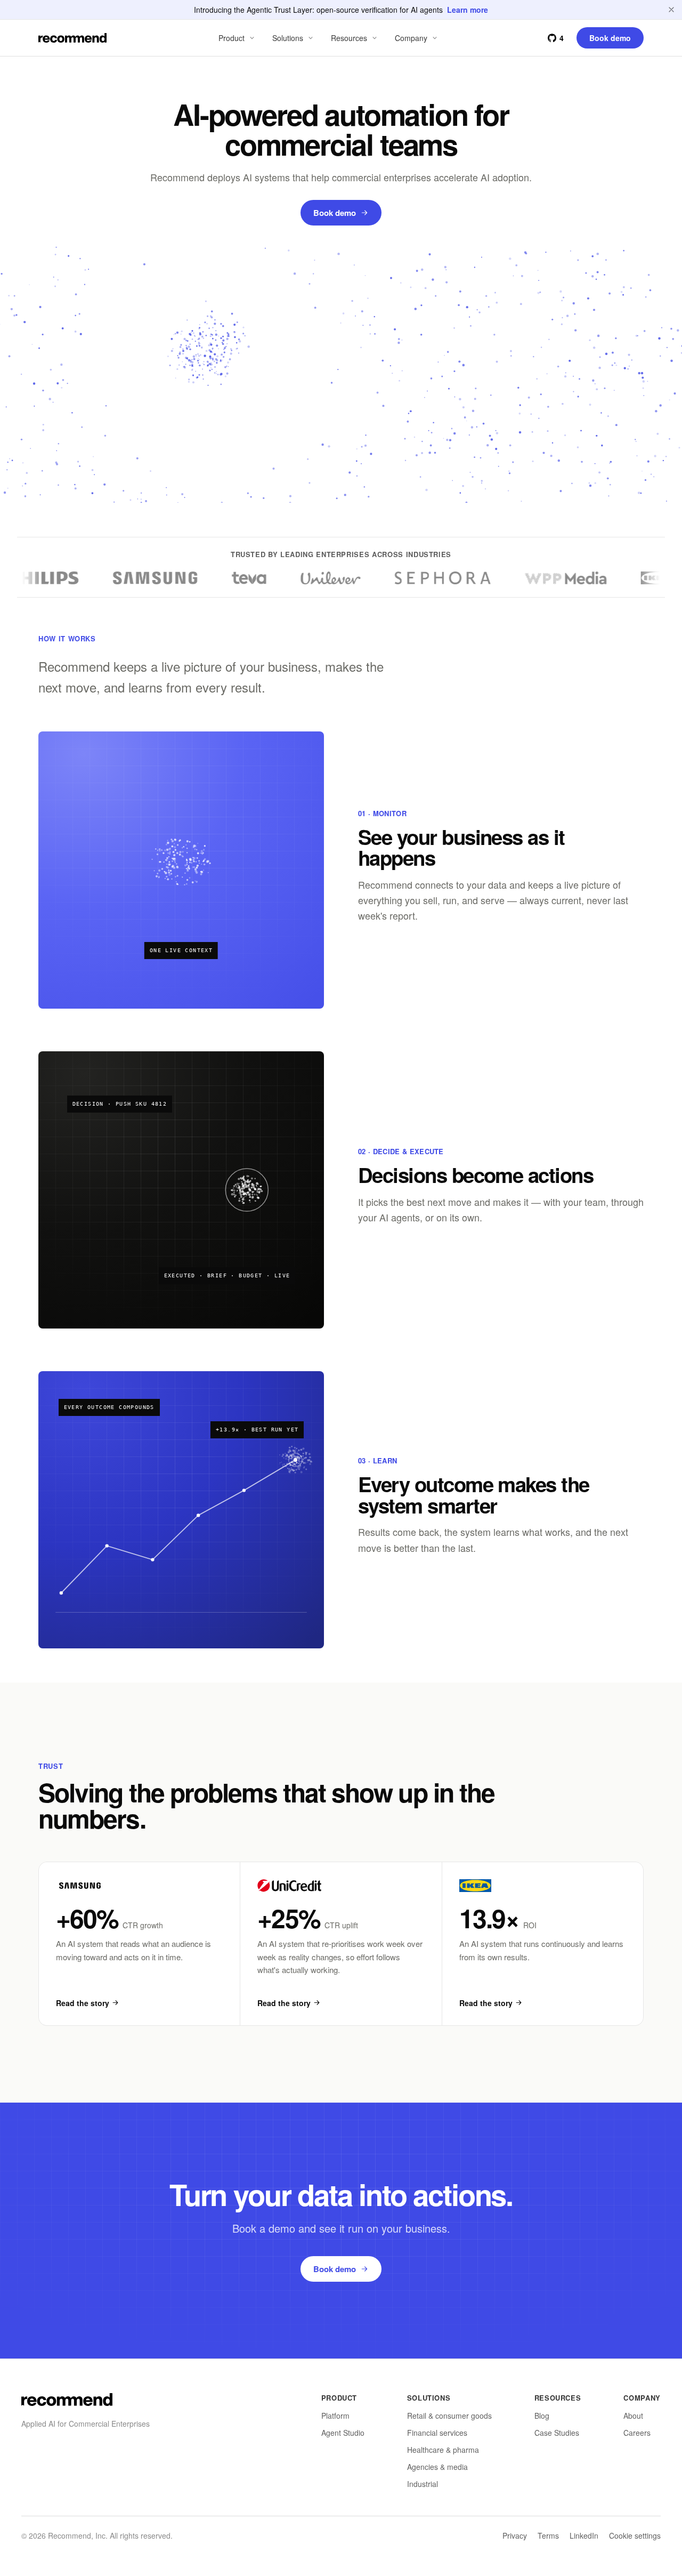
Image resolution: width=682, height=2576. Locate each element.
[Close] (671, 10)
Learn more (468, 10)
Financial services (437, 2433)
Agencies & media (437, 2467)
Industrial (423, 2484)
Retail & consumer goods (449, 2416)
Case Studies (557, 2433)
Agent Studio (343, 2433)
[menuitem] (238, 38)
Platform (335, 2416)
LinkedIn (584, 2535)
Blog (542, 2416)
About (633, 2416)
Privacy (515, 2535)
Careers (637, 2433)
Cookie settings (635, 2535)
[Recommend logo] (67, 2400)
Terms (548, 2535)
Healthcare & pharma (443, 2450)
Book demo (335, 213)
